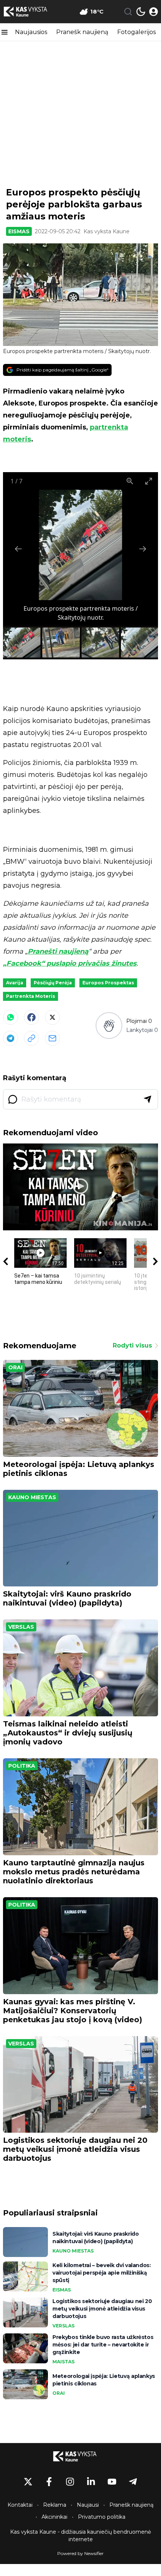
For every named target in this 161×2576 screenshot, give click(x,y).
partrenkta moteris (31, 996)
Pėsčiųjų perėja (53, 983)
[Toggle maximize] (149, 481)
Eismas (19, 231)
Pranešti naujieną (58, 951)
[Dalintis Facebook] (31, 1017)
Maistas (63, 2362)
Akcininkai (54, 2517)
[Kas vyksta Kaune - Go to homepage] (80, 2456)
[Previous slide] (18, 549)
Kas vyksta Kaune (107, 231)
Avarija (15, 983)
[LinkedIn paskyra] (91, 2482)
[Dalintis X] (52, 1017)
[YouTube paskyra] (112, 2482)
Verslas (21, 1627)
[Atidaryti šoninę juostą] (4, 32)
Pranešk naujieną (82, 32)
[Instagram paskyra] (70, 2482)
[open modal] (154, 12)
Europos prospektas (108, 983)
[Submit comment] (148, 1099)
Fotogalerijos (136, 32)
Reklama (55, 2505)
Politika (22, 1766)
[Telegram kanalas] (133, 2482)
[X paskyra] (28, 2482)
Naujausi (88, 2505)
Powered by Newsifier (80, 2553)
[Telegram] (10, 1038)
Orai (15, 1367)
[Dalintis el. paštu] (52, 1038)
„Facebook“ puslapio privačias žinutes (70, 963)
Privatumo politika (102, 2517)
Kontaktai (20, 2505)
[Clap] (109, 1025)
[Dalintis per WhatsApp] (10, 1017)
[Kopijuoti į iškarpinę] (31, 1038)
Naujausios (31, 32)
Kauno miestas (32, 1497)
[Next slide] (143, 549)
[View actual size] (130, 481)
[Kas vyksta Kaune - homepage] (31, 12)
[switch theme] (141, 12)
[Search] (128, 12)
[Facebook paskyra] (49, 2482)
